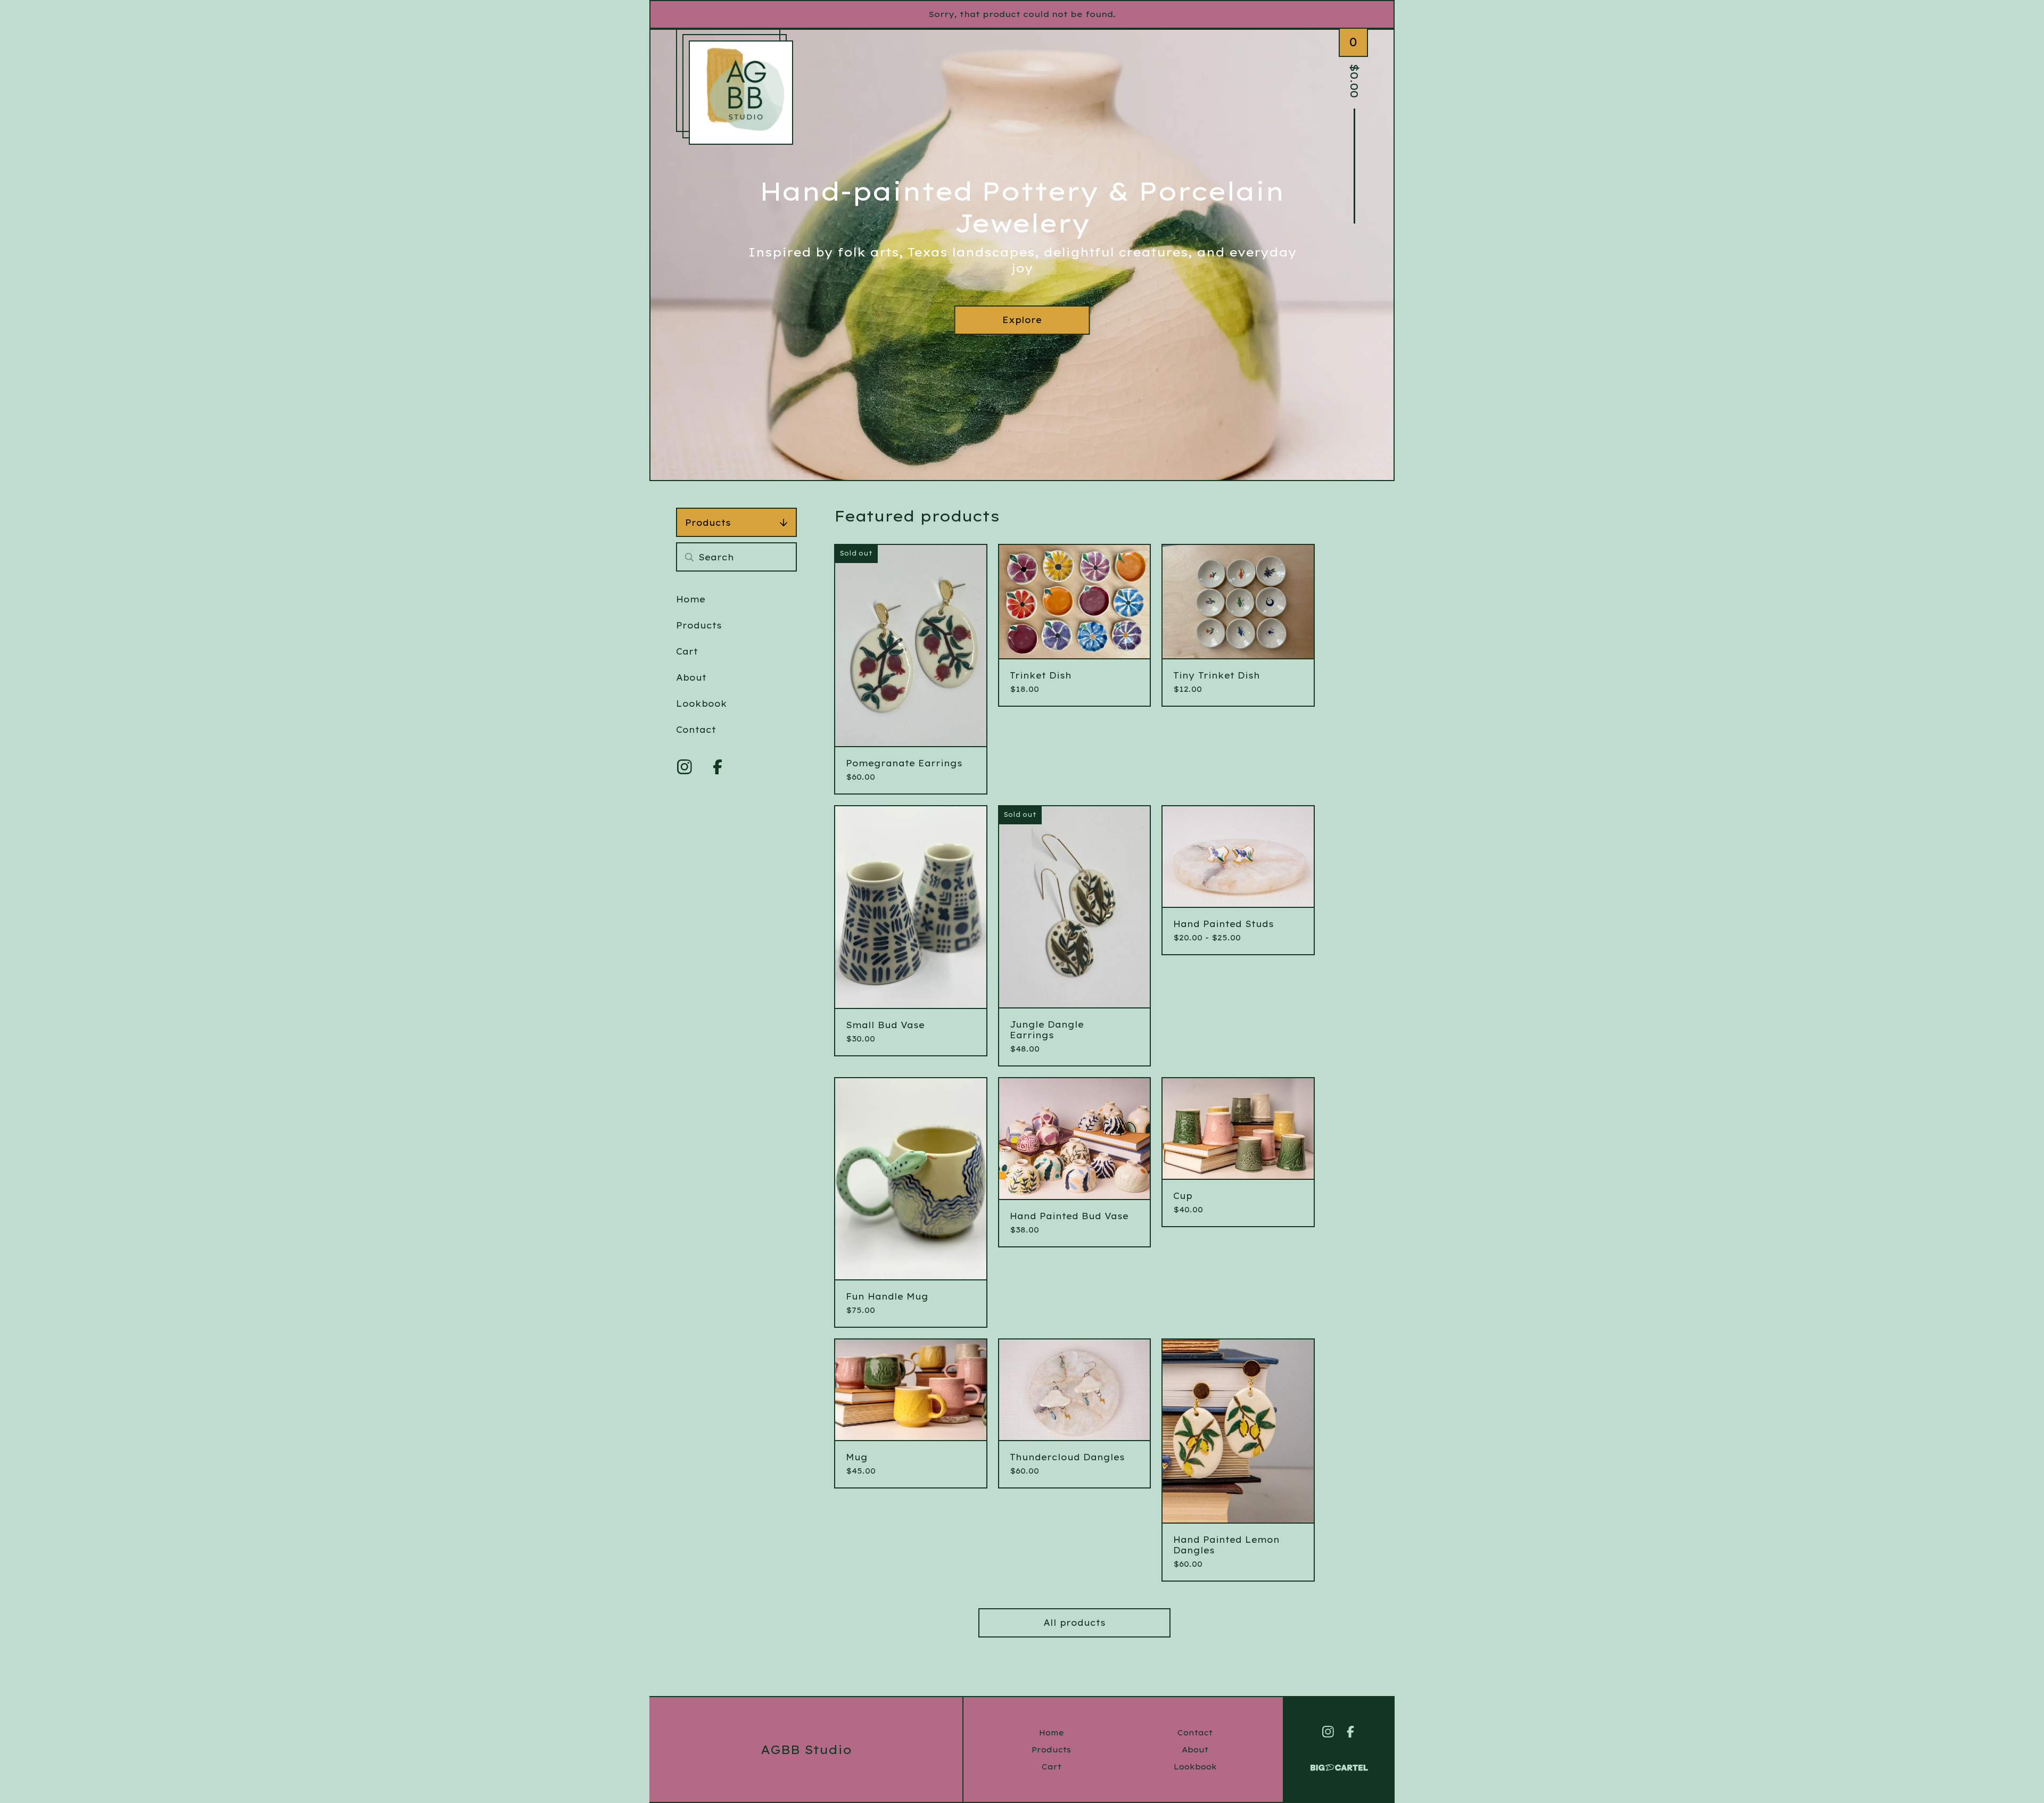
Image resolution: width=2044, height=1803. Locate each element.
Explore (1022, 320)
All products (1074, 1623)
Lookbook (702, 704)
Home (691, 599)
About (691, 677)
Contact (696, 730)
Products (708, 523)
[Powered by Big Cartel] (1339, 1763)
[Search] (689, 557)
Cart (687, 651)
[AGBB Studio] (741, 93)
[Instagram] (685, 767)
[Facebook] (718, 767)
